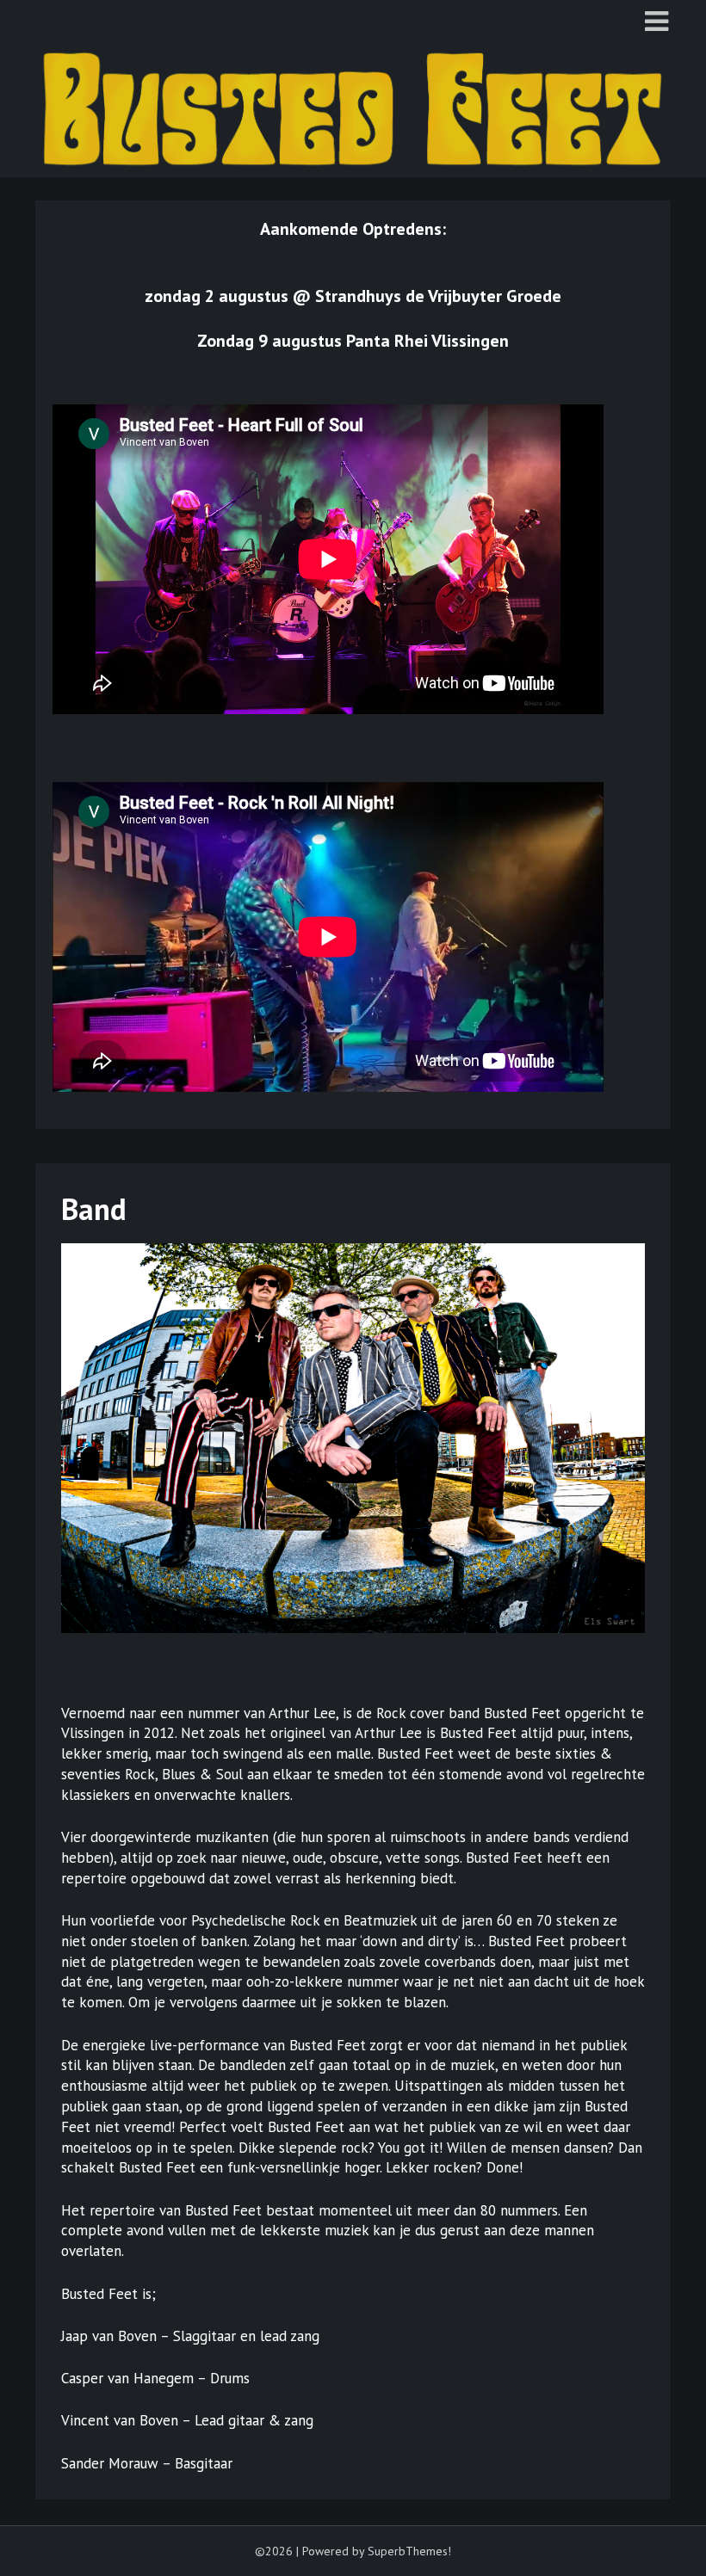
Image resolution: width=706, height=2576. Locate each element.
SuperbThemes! (409, 2551)
